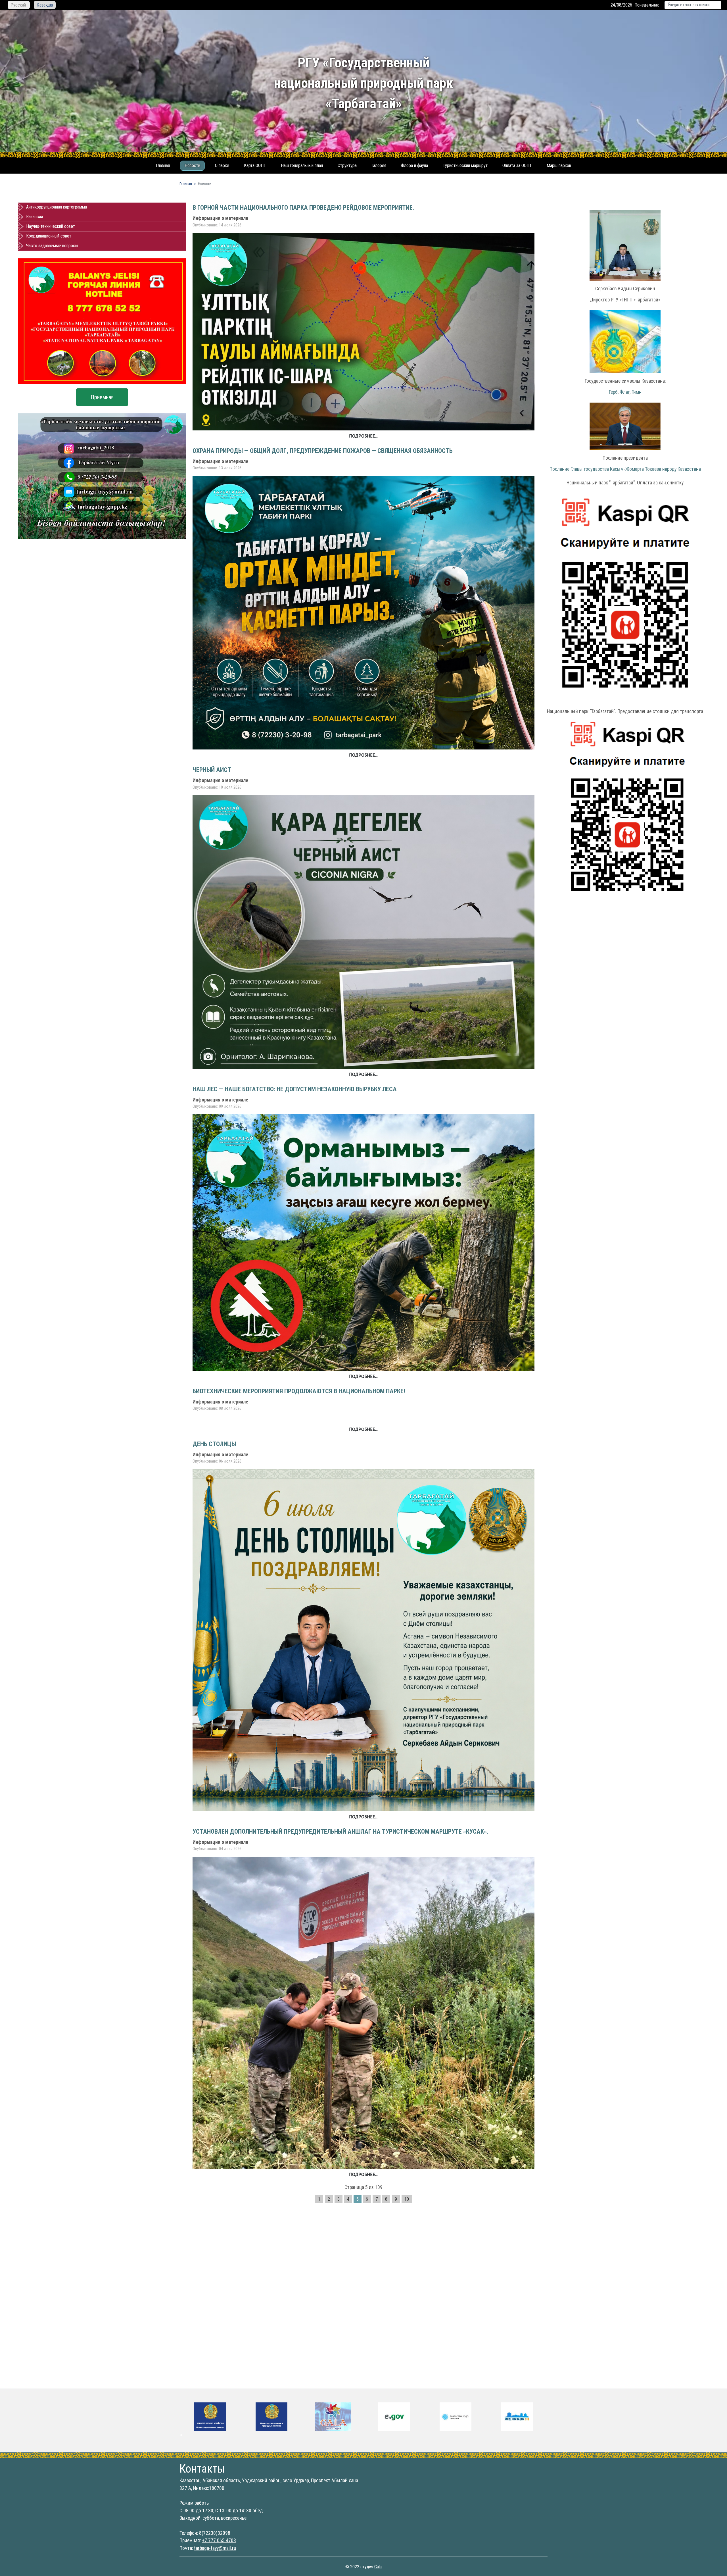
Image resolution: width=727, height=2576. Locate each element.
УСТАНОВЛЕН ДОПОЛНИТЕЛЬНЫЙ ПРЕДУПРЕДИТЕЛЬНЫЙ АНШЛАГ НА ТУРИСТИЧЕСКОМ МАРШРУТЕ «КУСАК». (340, 1831)
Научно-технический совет (51, 226)
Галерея (379, 165)
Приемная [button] (102, 397)
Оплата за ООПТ (517, 165)
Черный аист (212, 770)
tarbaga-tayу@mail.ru (215, 2548)
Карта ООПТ (255, 165)
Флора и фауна (414, 165)
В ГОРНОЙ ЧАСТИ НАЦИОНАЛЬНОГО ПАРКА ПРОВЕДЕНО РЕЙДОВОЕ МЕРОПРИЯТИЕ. (303, 207)
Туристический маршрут (465, 165)
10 (407, 2199)
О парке (222, 165)
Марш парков (559, 165)
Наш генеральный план (302, 165)
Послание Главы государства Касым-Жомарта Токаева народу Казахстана (625, 469)
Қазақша (45, 5)
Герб (613, 392)
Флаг (625, 392)
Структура (347, 165)
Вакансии (35, 217)
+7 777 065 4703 (219, 2540)
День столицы (214, 1444)
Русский (19, 5)
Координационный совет (49, 236)
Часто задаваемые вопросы (52, 246)
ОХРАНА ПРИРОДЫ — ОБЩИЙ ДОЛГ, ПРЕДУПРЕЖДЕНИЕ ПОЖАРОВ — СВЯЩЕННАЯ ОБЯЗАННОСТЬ (323, 451)
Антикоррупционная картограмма (57, 207)
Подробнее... (364, 436)
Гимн (637, 392)
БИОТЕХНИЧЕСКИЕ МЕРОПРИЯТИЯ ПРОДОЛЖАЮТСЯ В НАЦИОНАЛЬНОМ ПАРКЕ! (299, 1391)
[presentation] (180, 2435)
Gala (378, 2567)
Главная (163, 165)
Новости (192, 165)
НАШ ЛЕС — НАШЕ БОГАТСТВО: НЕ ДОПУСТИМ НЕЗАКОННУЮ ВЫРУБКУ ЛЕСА (295, 1089)
